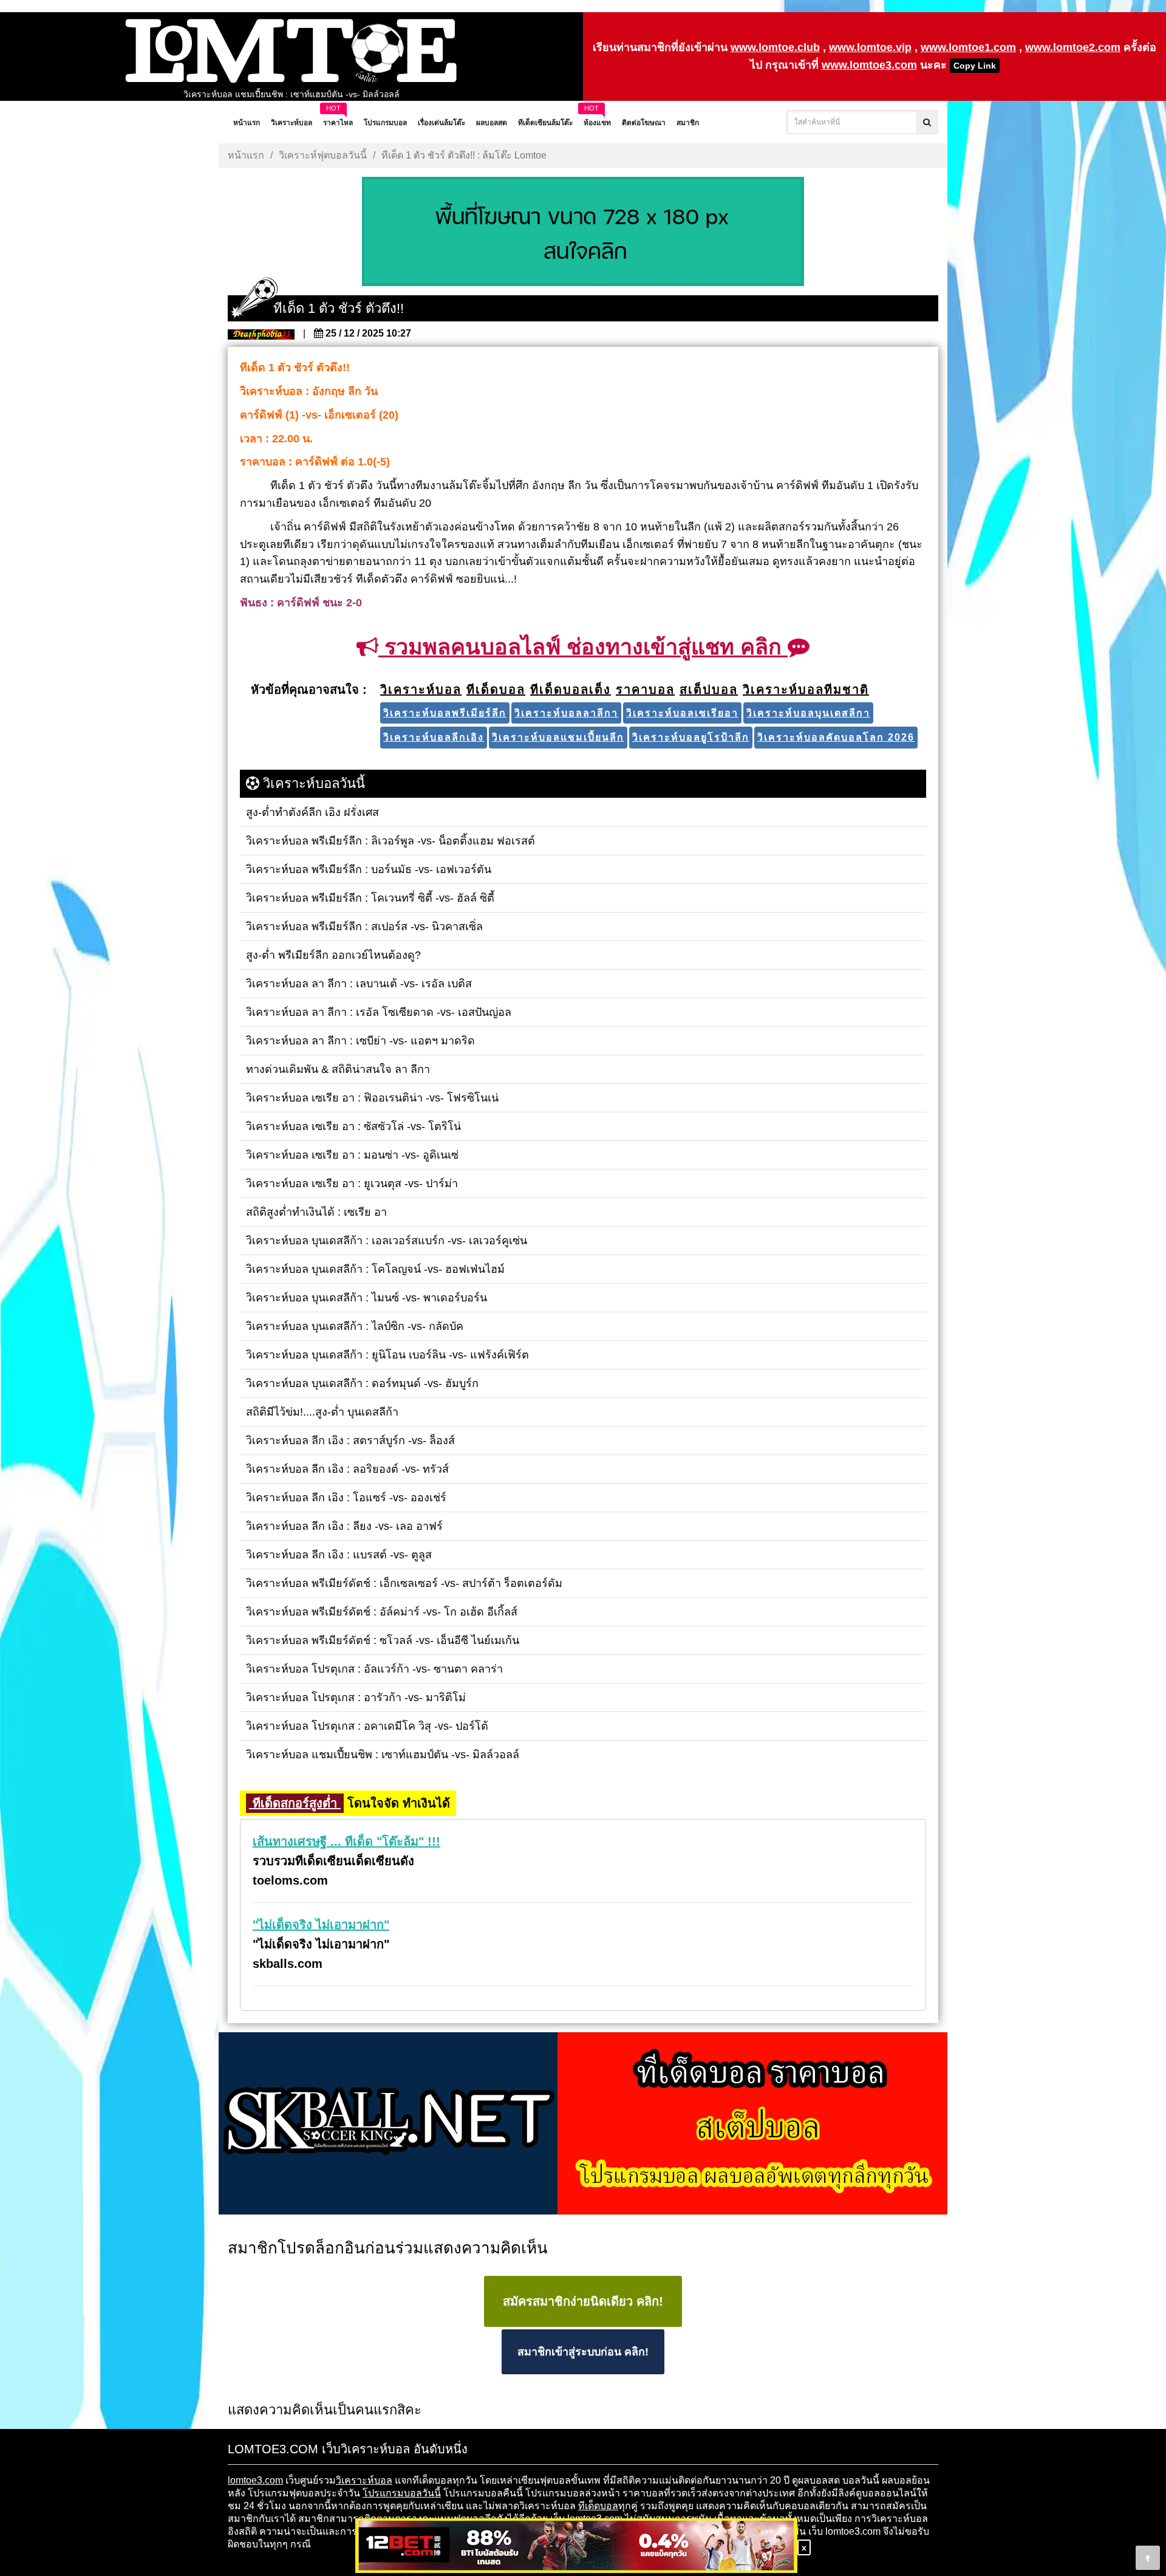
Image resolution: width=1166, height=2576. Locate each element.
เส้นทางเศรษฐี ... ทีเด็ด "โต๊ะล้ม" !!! (346, 1841)
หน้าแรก (246, 155)
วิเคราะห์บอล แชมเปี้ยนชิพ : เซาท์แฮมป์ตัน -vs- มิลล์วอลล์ (291, 94)
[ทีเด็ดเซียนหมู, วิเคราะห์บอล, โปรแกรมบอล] (583, 2125)
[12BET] (576, 2547)
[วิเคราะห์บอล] (583, 233)
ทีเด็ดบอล (598, 2506)
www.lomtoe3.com (869, 65)
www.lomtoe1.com (968, 47)
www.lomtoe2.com (1073, 47)
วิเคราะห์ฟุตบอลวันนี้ (323, 155)
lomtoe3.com (255, 2480)
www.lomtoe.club (775, 47)
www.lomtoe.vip (870, 47)
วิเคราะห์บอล (364, 2480)
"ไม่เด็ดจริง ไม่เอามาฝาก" (321, 1925)
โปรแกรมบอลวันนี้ (402, 2493)
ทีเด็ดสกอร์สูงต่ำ (295, 1803)
